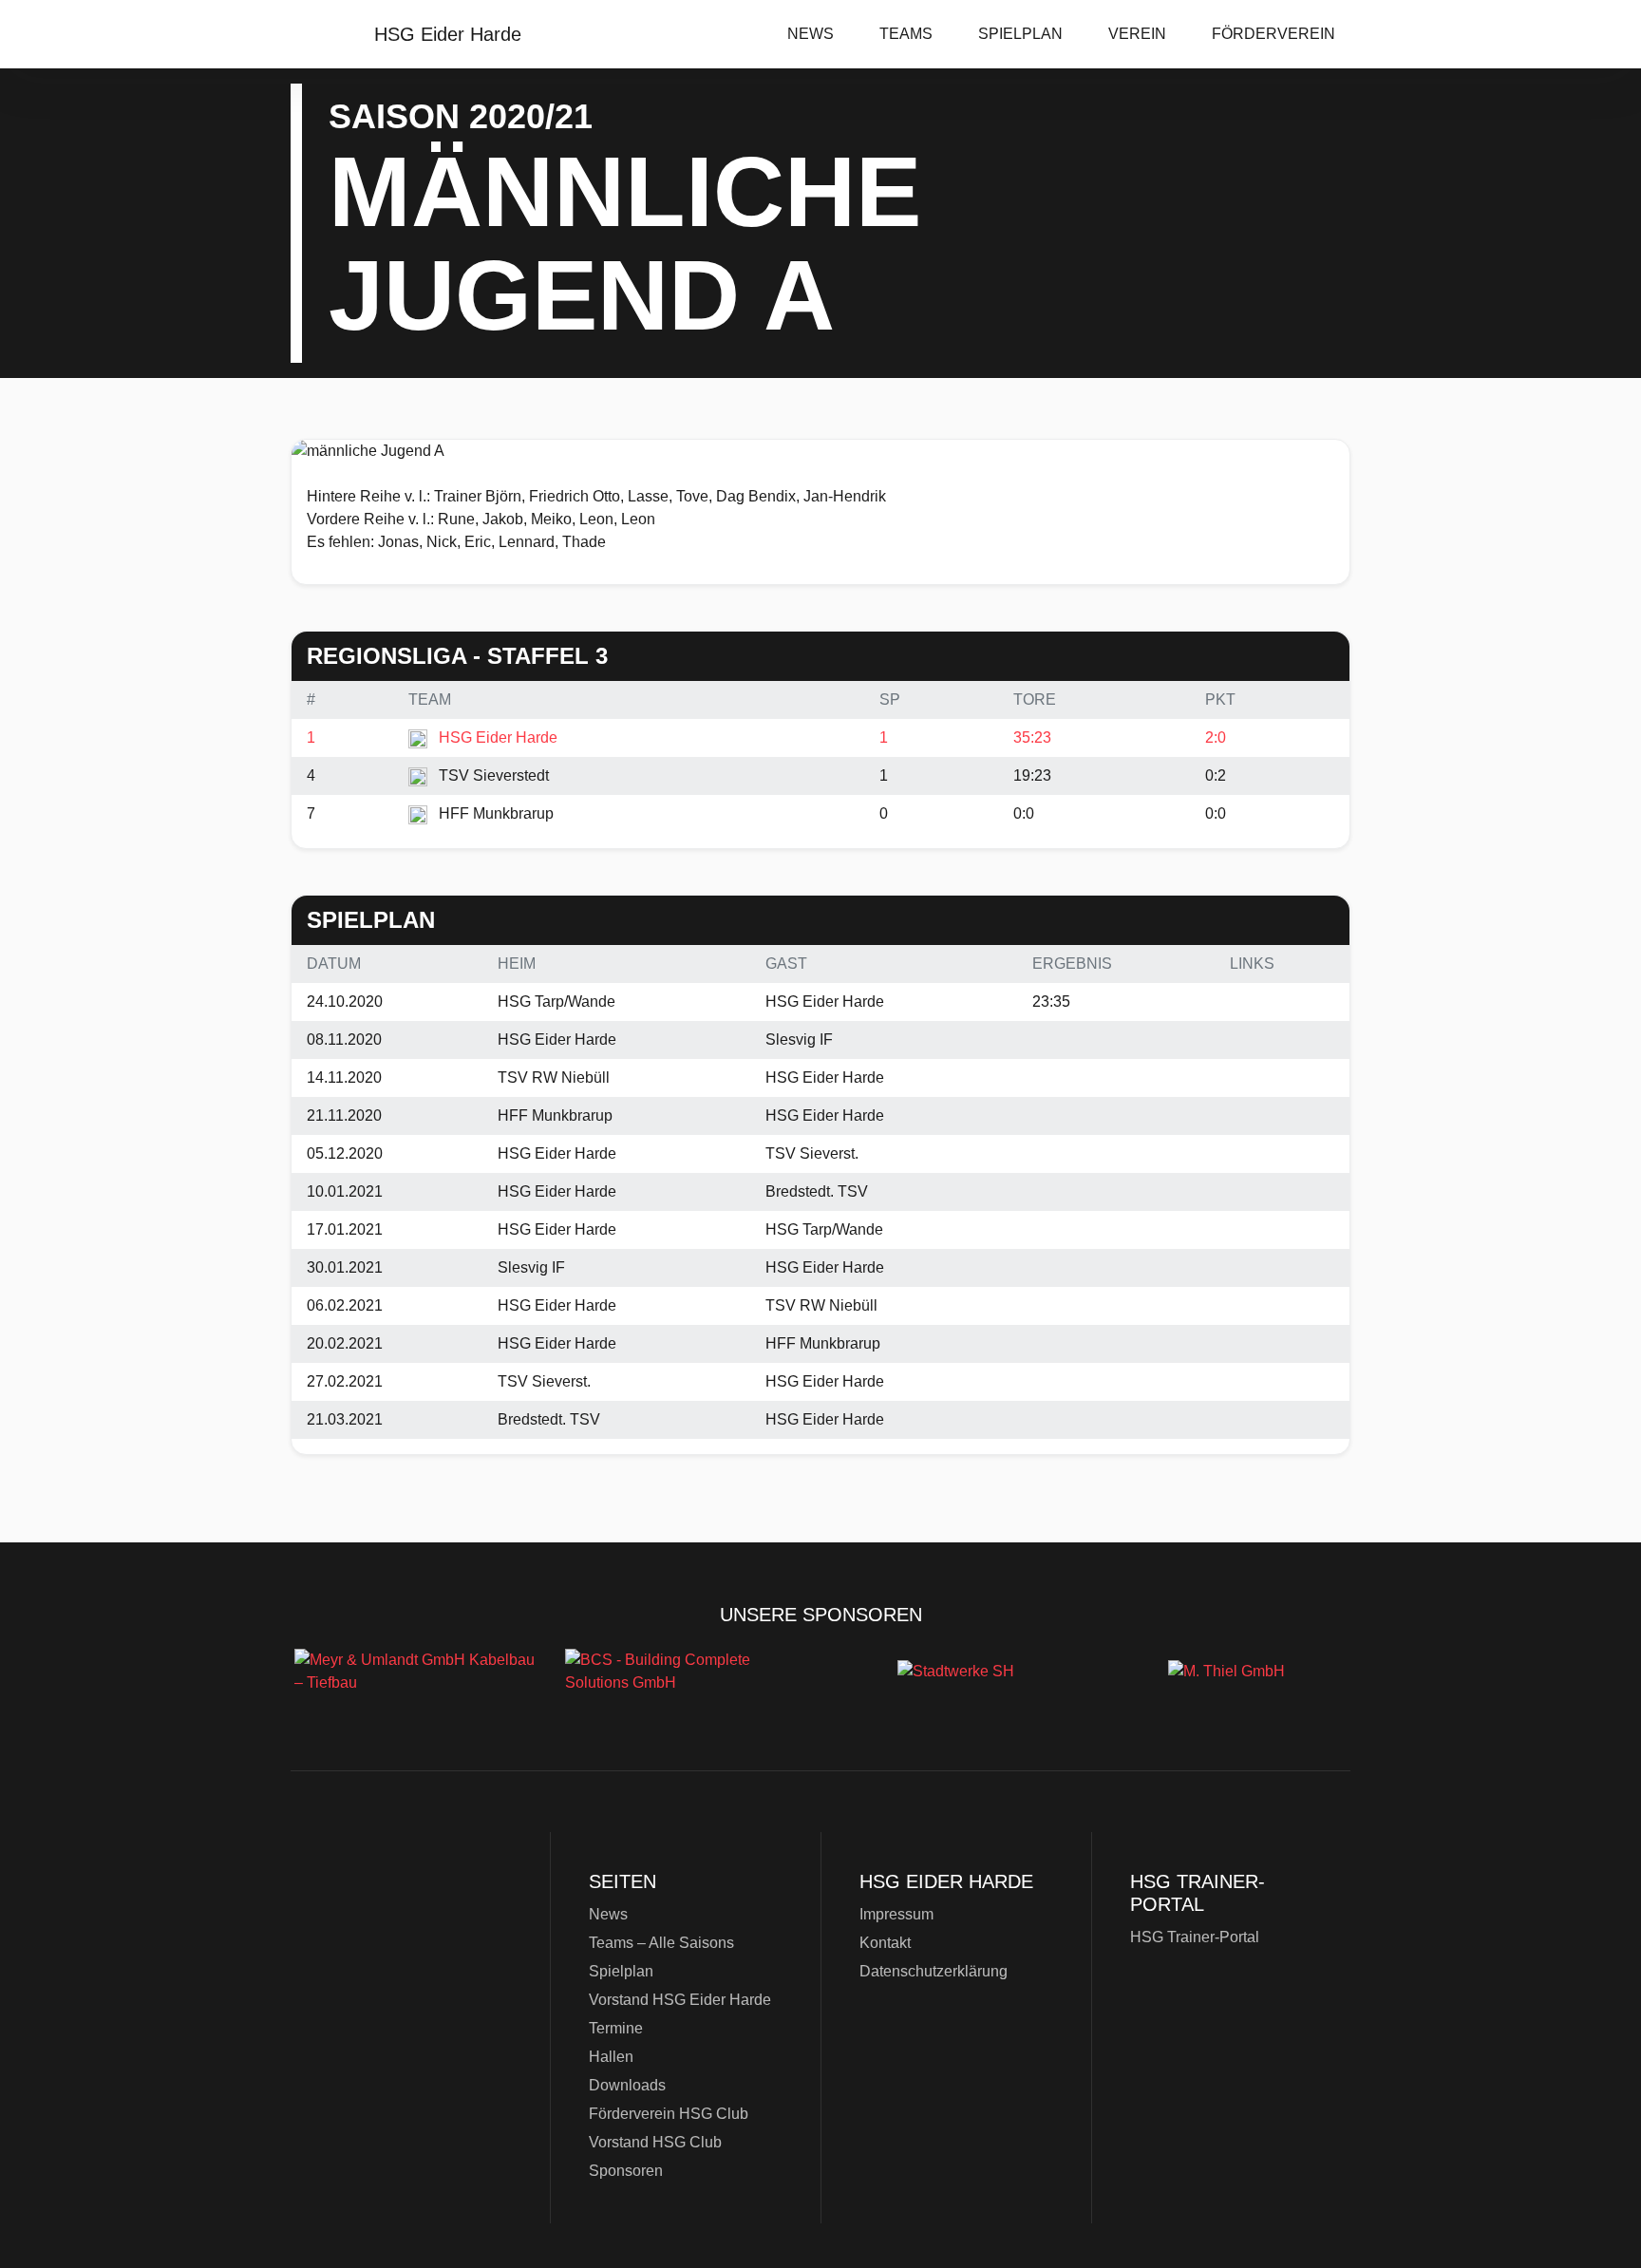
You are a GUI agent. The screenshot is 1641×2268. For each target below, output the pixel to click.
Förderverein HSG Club (669, 2114)
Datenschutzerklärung (934, 1971)
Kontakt (885, 1943)
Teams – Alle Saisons (661, 1943)
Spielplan (1020, 34)
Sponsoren (626, 2171)
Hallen (611, 2057)
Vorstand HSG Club (655, 2142)
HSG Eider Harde (412, 1965)
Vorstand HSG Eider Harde (680, 2000)
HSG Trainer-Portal (1195, 1937)
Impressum (896, 1914)
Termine (616, 2028)
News (811, 34)
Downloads (627, 2085)
